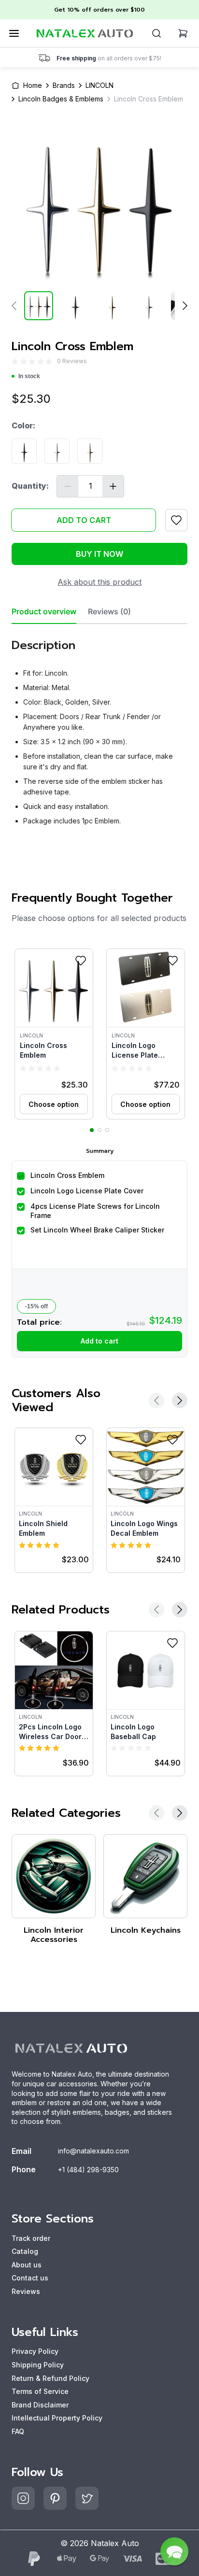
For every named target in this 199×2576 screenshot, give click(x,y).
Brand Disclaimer (40, 2405)
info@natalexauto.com (93, 2151)
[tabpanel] (99, 729)
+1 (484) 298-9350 (88, 2170)
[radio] (15, 361)
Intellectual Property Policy (57, 2418)
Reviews (26, 2291)
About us (27, 2265)
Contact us (30, 2278)
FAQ (18, 2431)
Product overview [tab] (44, 612)
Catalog (25, 2251)
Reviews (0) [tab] (109, 612)
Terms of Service (40, 2391)
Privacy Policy (35, 2351)
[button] (54, 1034)
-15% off (36, 1306)
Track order (31, 2238)
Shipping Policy (38, 2365)
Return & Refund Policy (50, 2378)
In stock (29, 376)
